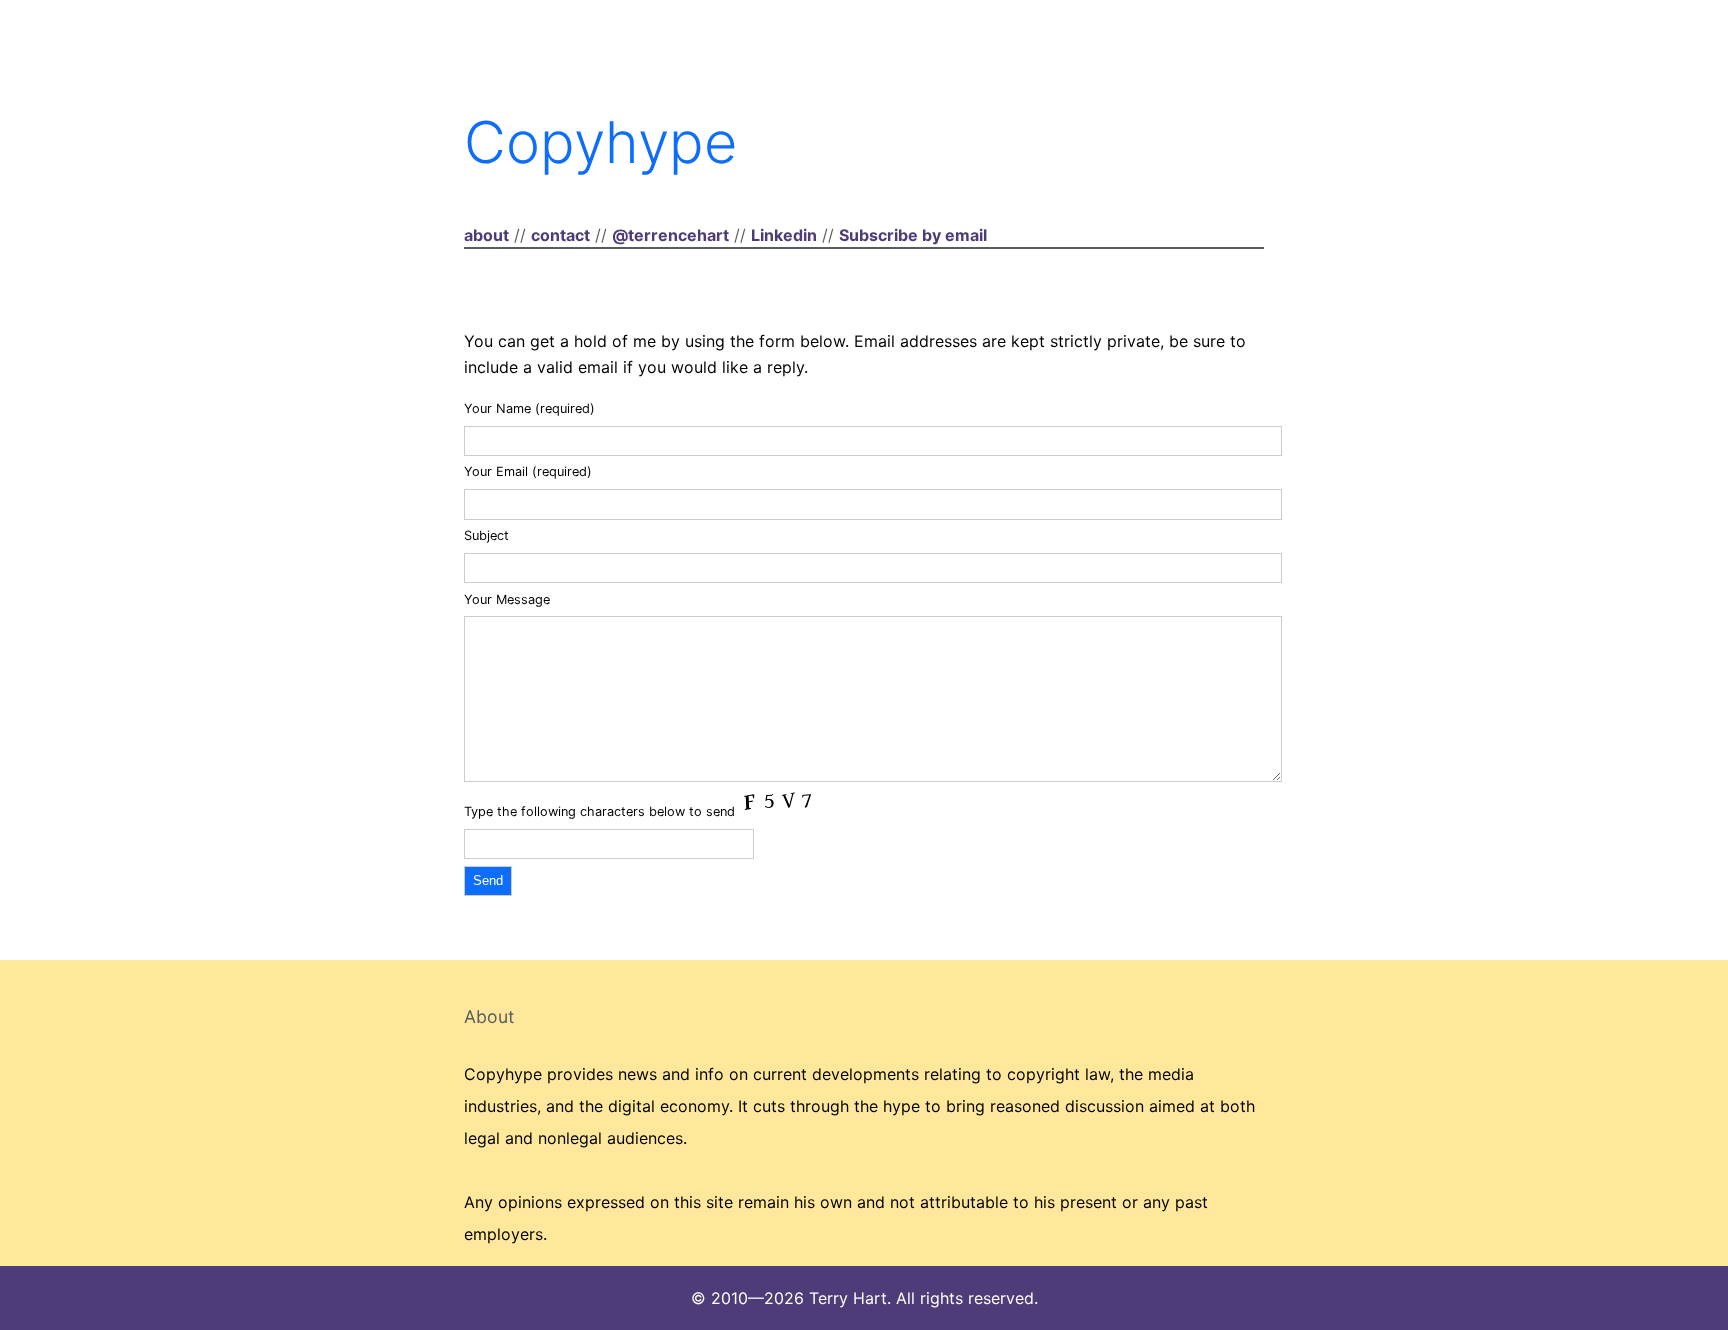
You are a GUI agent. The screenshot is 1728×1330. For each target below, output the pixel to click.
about (486, 235)
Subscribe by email (913, 235)
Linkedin (784, 235)
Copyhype (600, 142)
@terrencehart (670, 235)
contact (560, 235)
